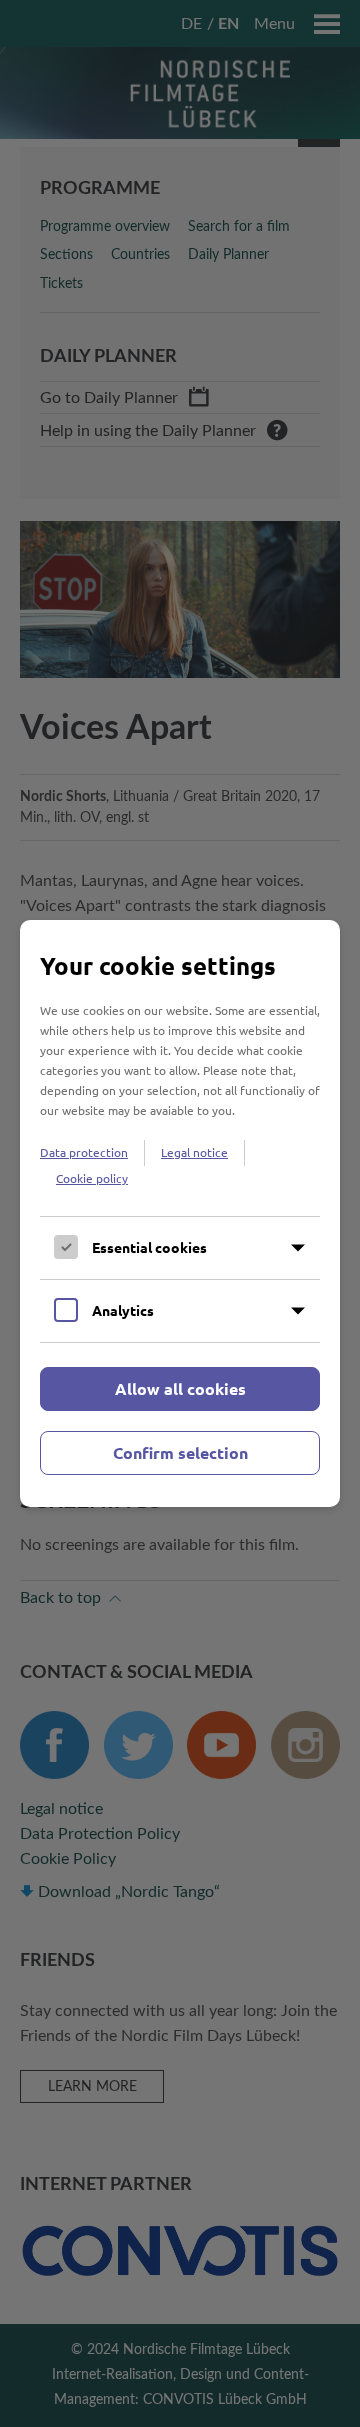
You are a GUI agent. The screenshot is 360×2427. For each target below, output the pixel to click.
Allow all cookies (180, 1388)
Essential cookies (149, 1247)
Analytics (123, 1310)
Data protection (84, 1152)
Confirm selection (180, 1452)
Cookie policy (92, 1178)
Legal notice (194, 1152)
